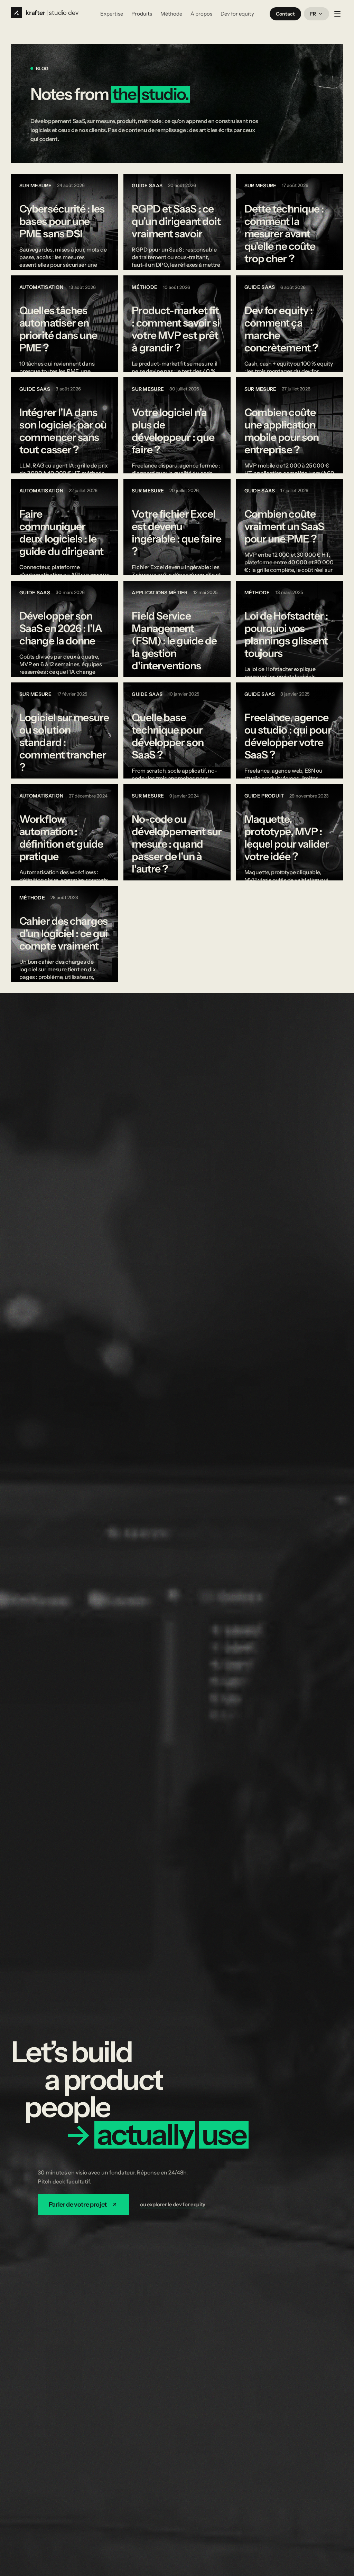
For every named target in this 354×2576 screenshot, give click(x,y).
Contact (285, 14)
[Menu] (337, 14)
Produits (142, 14)
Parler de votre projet (78, 2205)
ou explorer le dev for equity (173, 2204)
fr (313, 14)
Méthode (171, 14)
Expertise (112, 14)
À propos (201, 14)
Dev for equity (237, 14)
